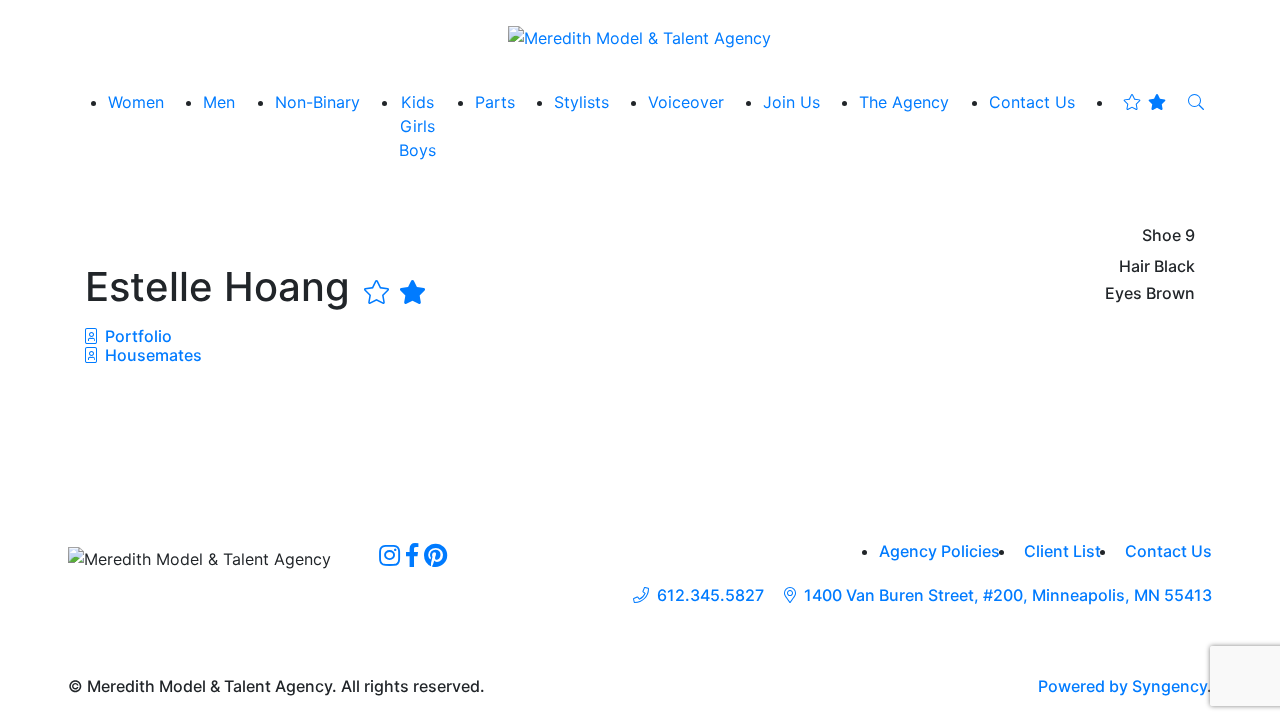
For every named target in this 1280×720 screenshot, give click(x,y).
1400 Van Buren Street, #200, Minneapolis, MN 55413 (1008, 595)
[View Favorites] (1144, 102)
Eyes (1123, 293)
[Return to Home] (639, 37)
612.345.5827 (710, 595)
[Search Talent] (1196, 102)
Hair (1134, 266)
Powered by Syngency (1122, 686)
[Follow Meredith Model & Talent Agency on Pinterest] (435, 555)
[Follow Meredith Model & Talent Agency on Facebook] (412, 555)
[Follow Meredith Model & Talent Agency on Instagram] (389, 555)
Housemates (151, 355)
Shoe (1161, 235)
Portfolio (136, 336)
